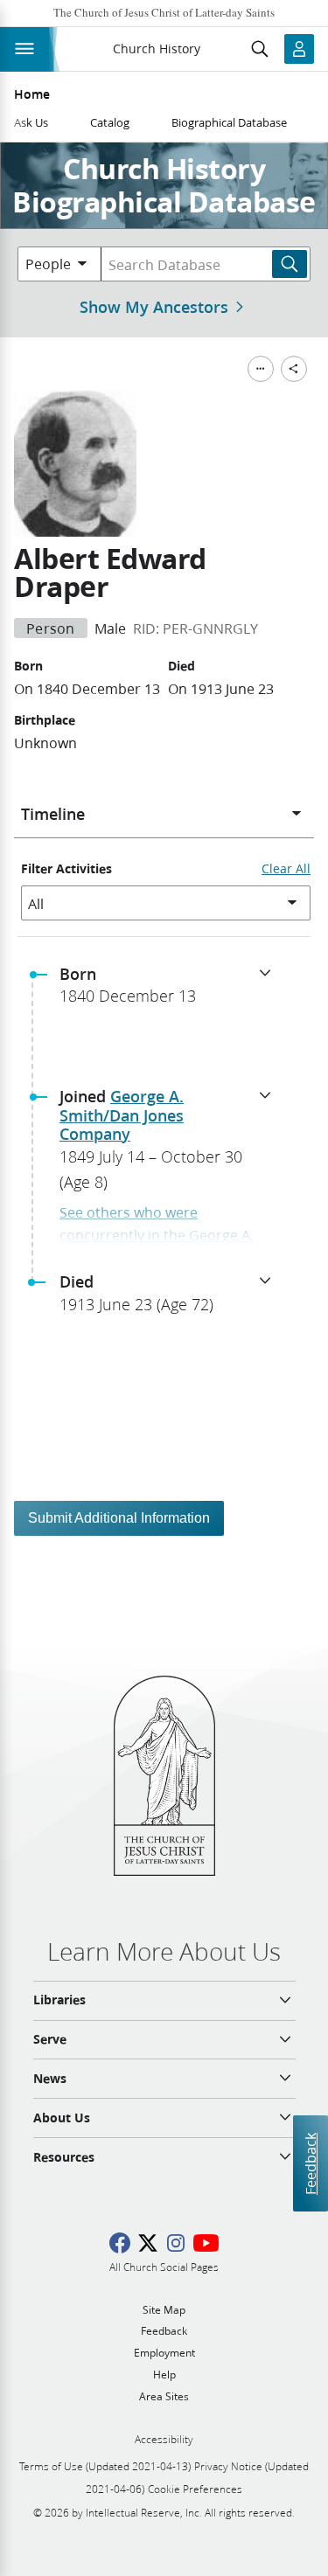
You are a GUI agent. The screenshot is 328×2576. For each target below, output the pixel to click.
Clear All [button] (286, 869)
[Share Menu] (294, 369)
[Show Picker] (297, 814)
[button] (171, 990)
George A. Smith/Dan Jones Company (122, 1115)
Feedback (310, 2163)
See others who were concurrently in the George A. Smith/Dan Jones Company (157, 1234)
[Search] (290, 264)
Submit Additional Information (119, 1518)
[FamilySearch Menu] (261, 369)
